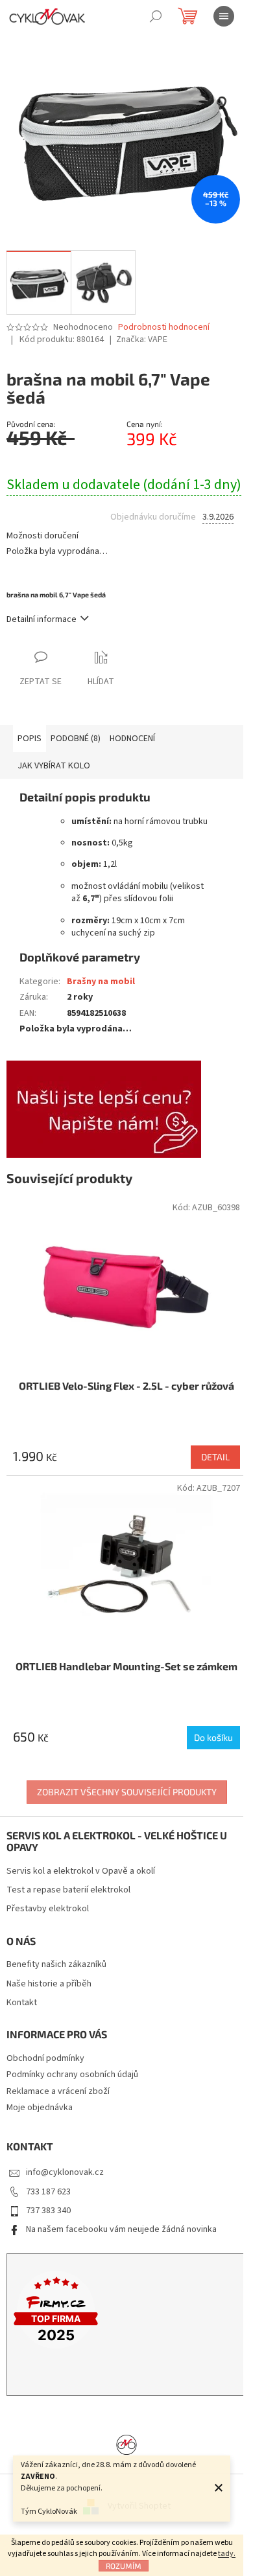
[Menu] (224, 16)
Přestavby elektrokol (48, 1909)
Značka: (142, 339)
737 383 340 (48, 2211)
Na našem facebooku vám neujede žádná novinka (121, 2229)
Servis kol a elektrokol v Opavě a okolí (81, 1871)
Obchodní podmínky (45, 2058)
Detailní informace (42, 619)
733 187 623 (48, 2192)
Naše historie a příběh (49, 1984)
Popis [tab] (30, 739)
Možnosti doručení (42, 536)
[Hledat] (156, 16)
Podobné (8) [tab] (76, 739)
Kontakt (22, 2003)
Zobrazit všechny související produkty (127, 1792)
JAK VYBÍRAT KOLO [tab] (54, 766)
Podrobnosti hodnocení (164, 328)
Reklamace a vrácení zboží (58, 2091)
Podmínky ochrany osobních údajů (72, 2075)
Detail (215, 1457)
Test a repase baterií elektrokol (68, 1890)
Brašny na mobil (101, 982)
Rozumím (124, 2566)
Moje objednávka (40, 2108)
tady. (227, 2554)
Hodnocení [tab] (132, 739)
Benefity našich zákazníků (56, 1965)
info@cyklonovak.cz (65, 2172)
